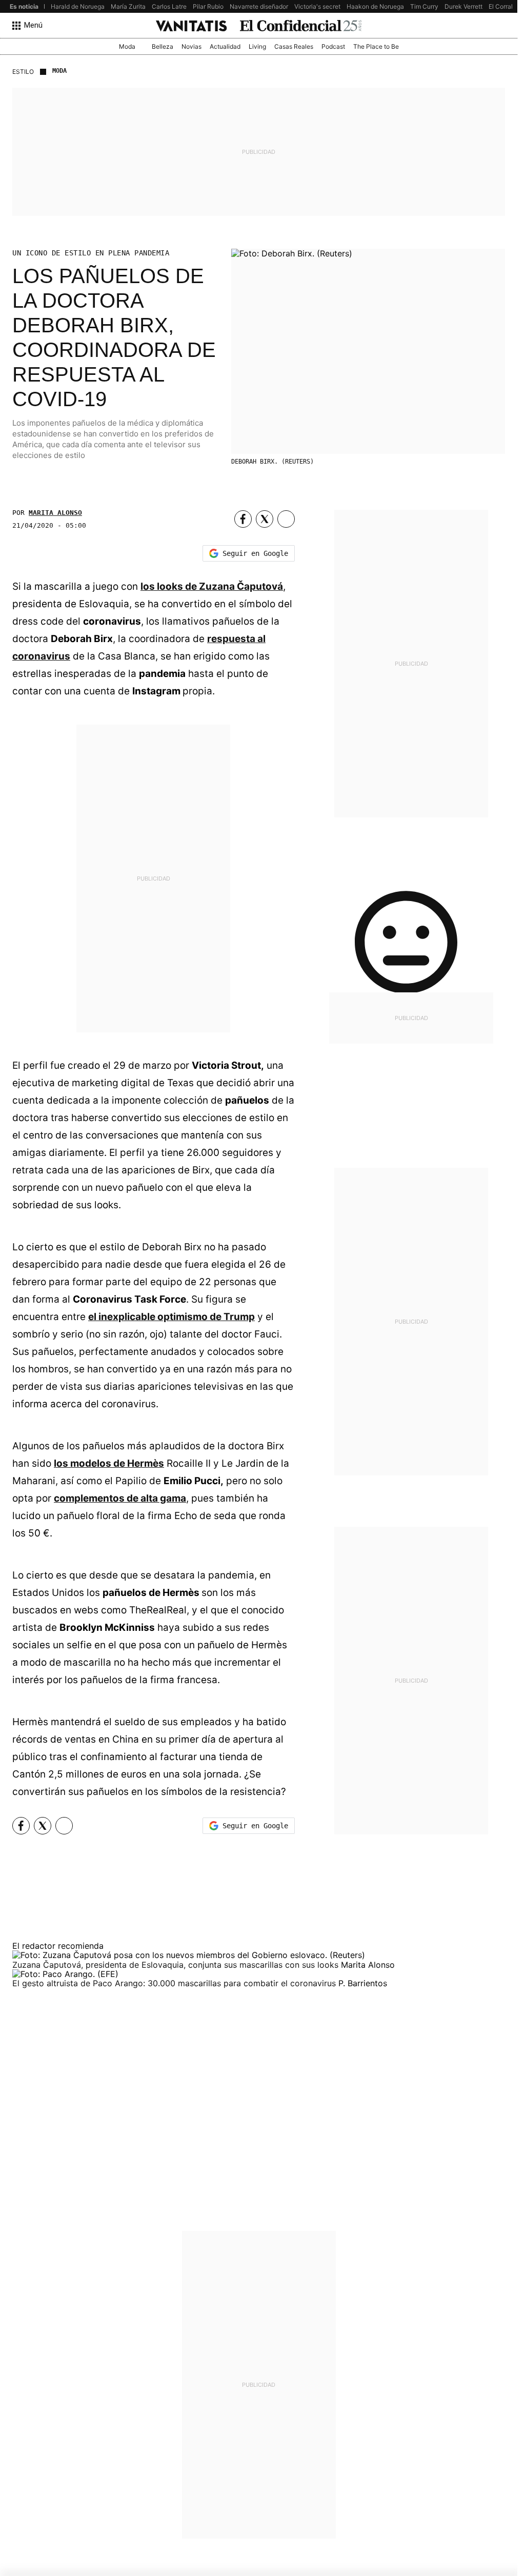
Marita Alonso (55, 513)
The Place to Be (376, 46)
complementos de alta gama (120, 1498)
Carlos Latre (169, 6)
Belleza (163, 46)
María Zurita (128, 6)
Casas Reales (294, 46)
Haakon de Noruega (375, 6)
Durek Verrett (463, 6)
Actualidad (225, 46)
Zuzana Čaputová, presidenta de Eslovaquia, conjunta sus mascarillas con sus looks (177, 1965)
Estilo (23, 72)
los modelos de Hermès (109, 1463)
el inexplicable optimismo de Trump (171, 1317)
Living (257, 46)
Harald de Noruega (78, 6)
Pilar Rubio (208, 6)
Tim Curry (424, 6)
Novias (191, 46)
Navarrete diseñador (259, 6)
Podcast (333, 46)
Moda (127, 46)
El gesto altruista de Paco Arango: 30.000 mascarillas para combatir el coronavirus (175, 1983)
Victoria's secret (317, 6)
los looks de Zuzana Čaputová (212, 586)
